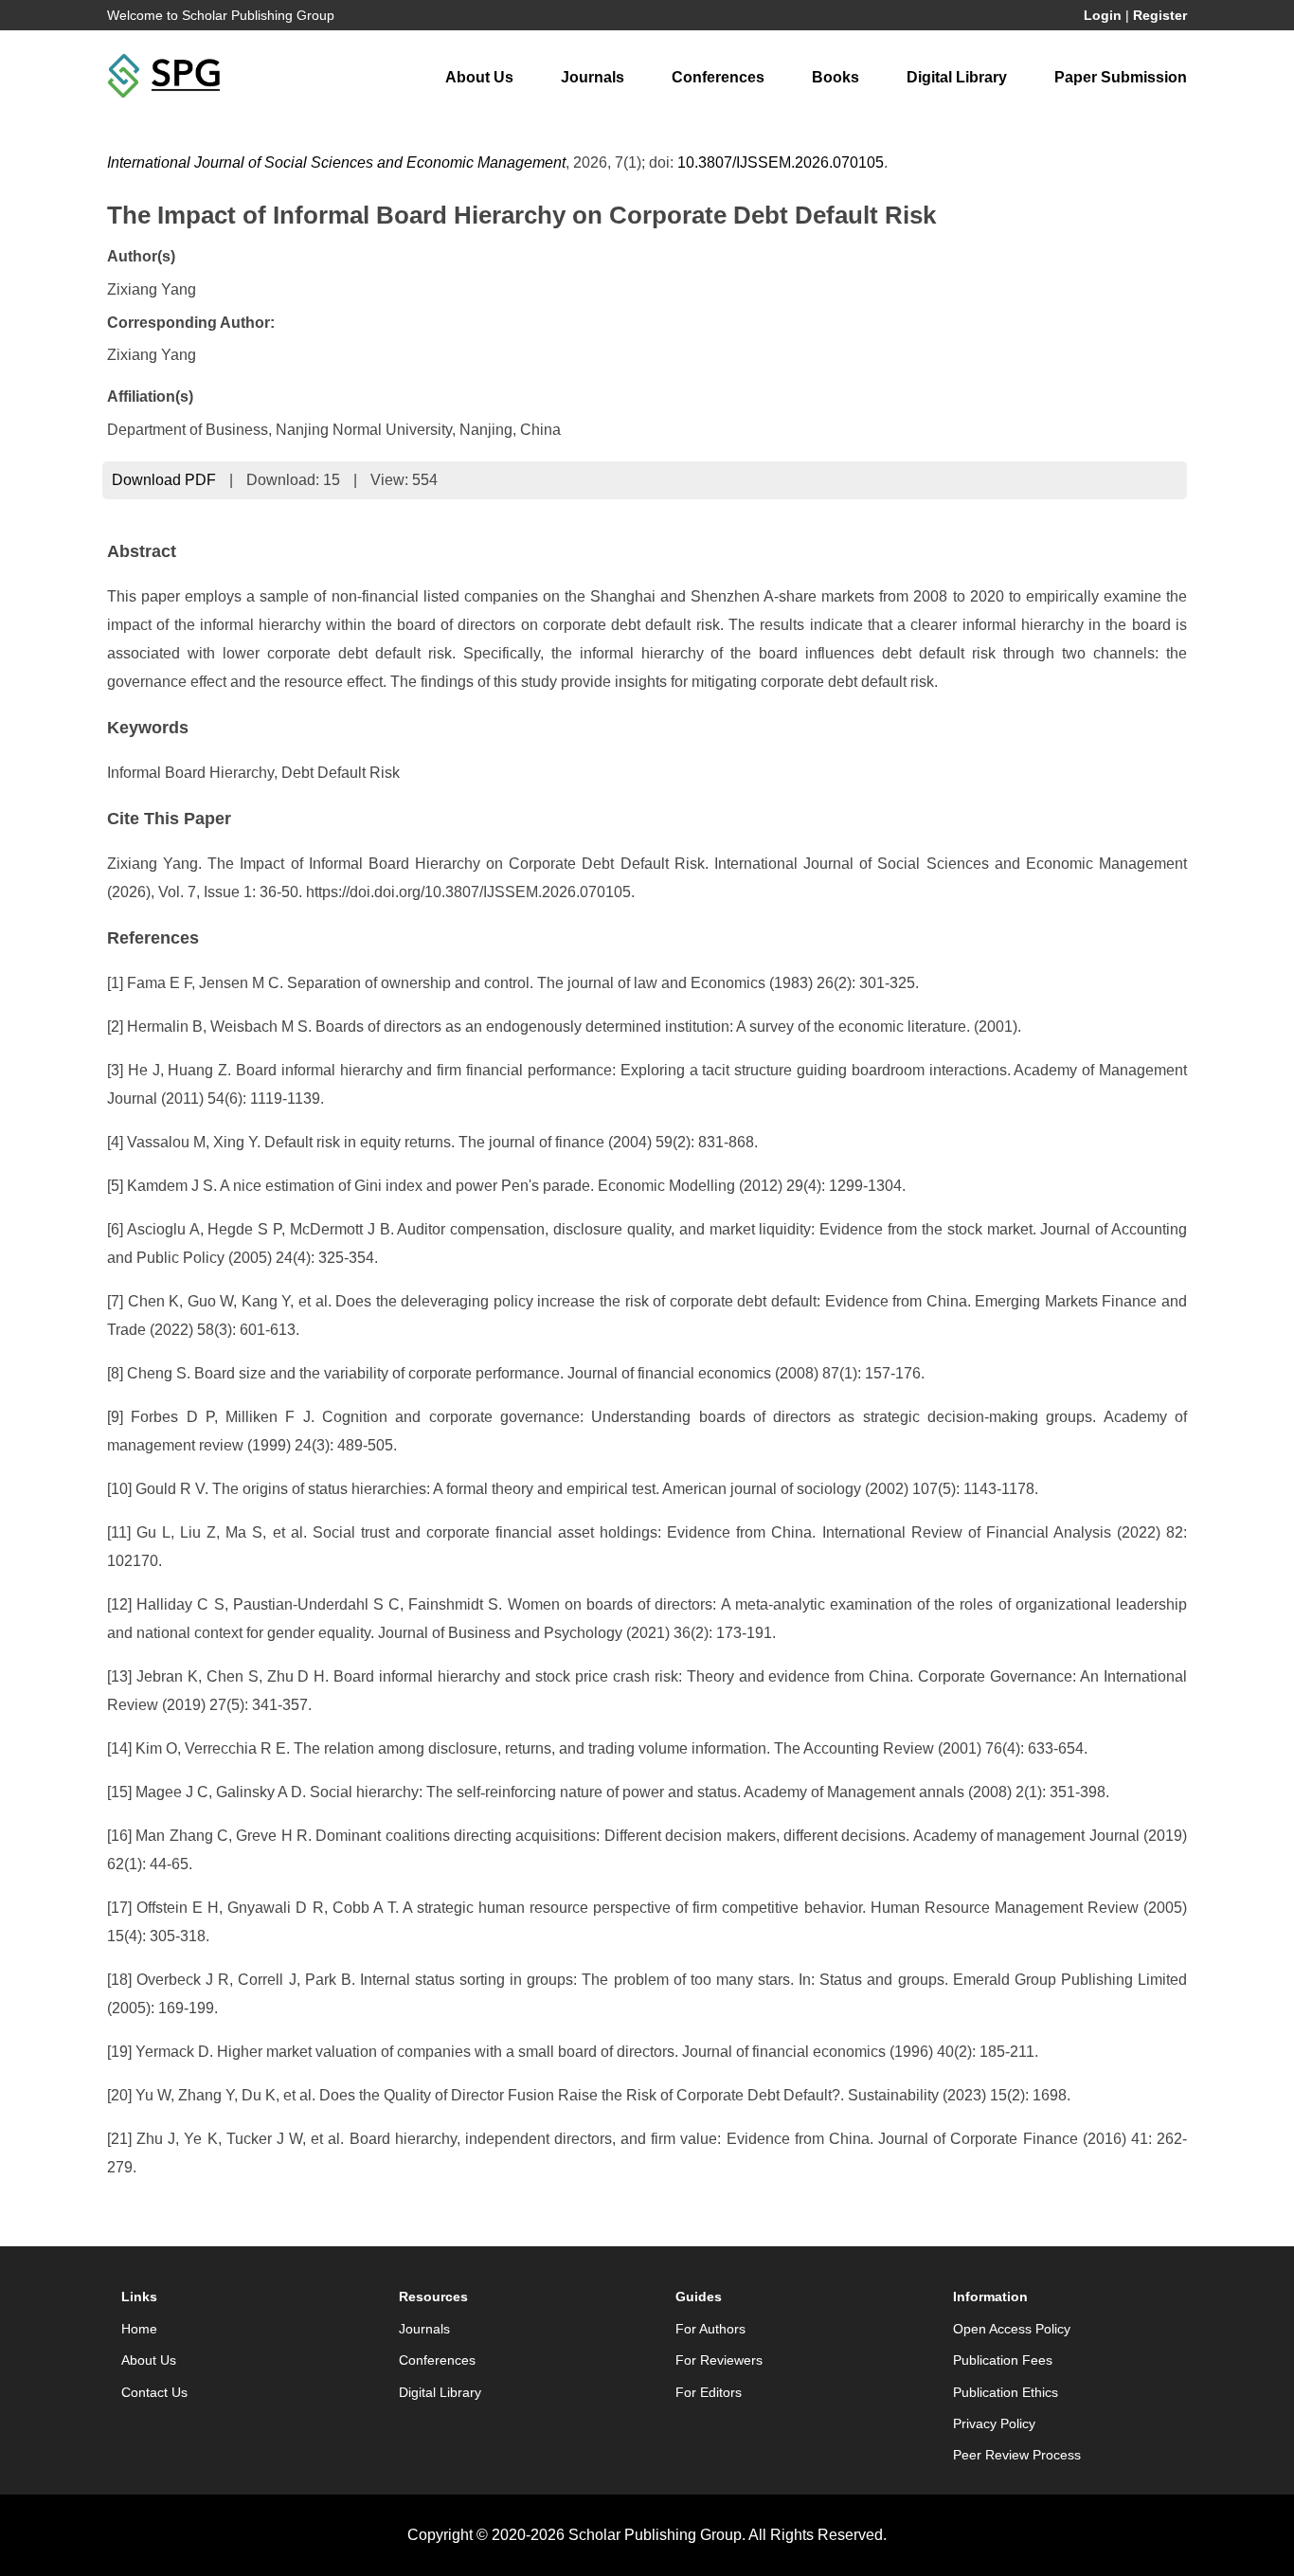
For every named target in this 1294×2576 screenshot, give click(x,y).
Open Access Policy (1012, 2329)
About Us (479, 77)
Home (139, 2329)
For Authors (710, 2329)
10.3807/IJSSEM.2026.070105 (781, 162)
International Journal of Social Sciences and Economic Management (336, 162)
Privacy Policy (994, 2423)
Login (1103, 15)
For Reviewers (719, 2360)
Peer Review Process (1017, 2455)
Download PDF (164, 480)
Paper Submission (1121, 77)
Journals (593, 77)
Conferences (718, 77)
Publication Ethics (1006, 2392)
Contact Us (154, 2392)
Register (1160, 15)
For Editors (709, 2392)
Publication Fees (1003, 2360)
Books (836, 77)
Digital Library (957, 77)
